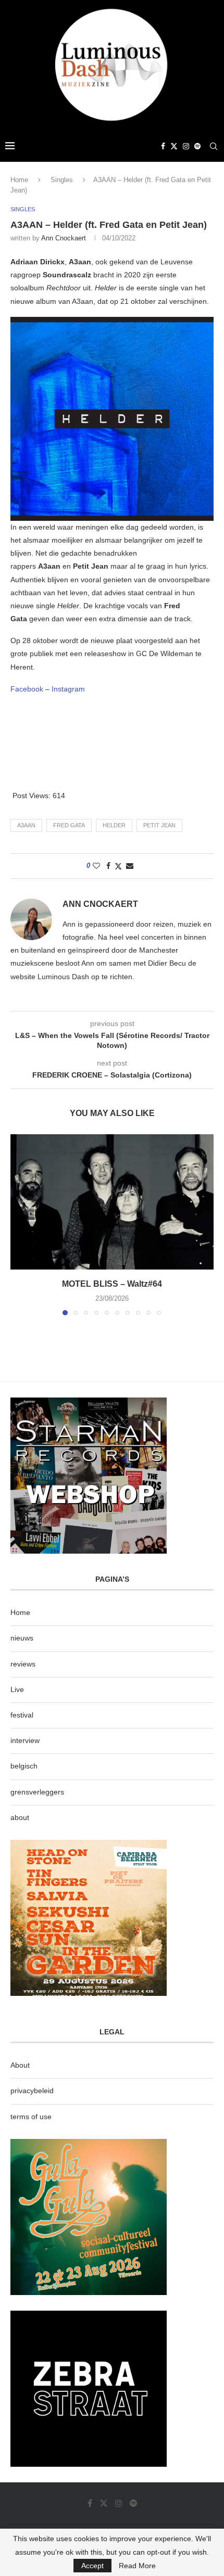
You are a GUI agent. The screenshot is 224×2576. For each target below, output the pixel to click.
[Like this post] (96, 866)
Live (17, 1689)
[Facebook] (163, 146)
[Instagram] (186, 146)
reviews (23, 1664)
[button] (19, 1224)
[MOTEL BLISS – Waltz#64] (112, 1202)
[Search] (214, 146)
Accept (92, 2566)
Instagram (68, 689)
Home (19, 180)
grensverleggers (37, 1792)
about (20, 1817)
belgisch (24, 1766)
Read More (137, 2566)
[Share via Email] (130, 866)
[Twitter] (174, 146)
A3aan (26, 825)
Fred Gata (69, 825)
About (20, 2065)
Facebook (28, 689)
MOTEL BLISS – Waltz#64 (112, 1284)
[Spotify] (197, 146)
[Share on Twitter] (118, 866)
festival (22, 1715)
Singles (62, 180)
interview (25, 1740)
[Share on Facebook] (108, 866)
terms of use (31, 2117)
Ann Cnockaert (64, 238)
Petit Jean (159, 825)
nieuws (22, 1638)
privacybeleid (32, 2091)
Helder (114, 825)
